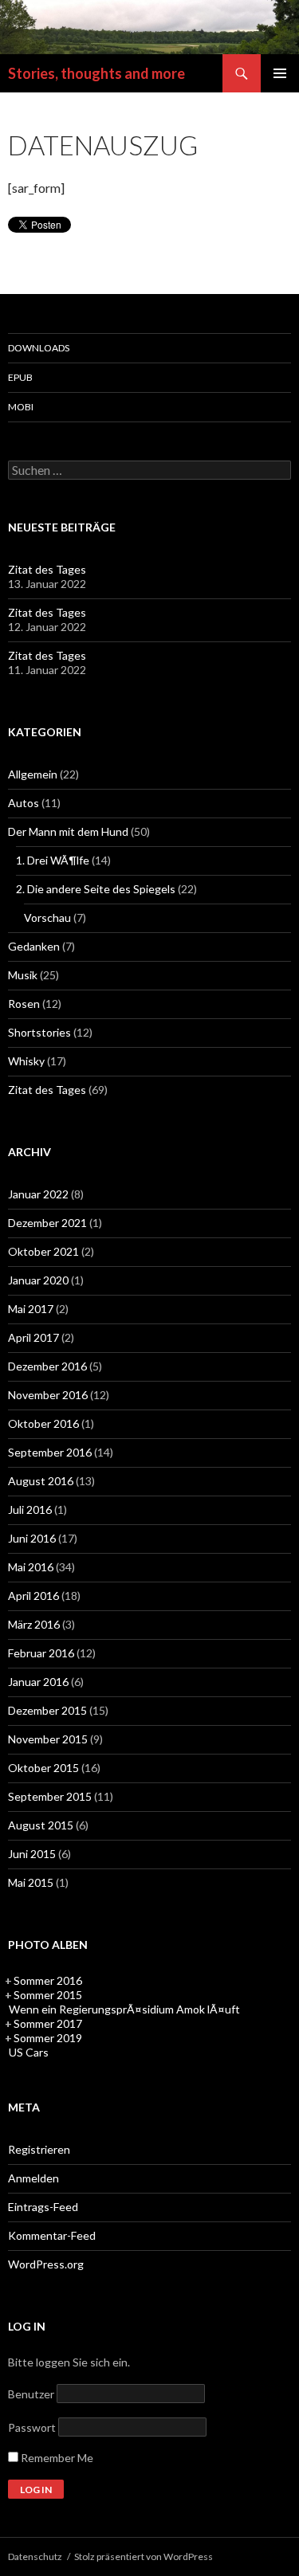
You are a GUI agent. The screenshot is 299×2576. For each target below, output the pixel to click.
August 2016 (41, 1481)
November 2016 (48, 1395)
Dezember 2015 (47, 1710)
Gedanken (34, 946)
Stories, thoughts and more (96, 73)
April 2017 (33, 1337)
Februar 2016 (41, 1653)
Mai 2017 (31, 1309)
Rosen (24, 1004)
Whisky (26, 1061)
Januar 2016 (38, 1682)
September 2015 (50, 1796)
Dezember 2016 (47, 1366)
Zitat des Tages (47, 569)
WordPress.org (46, 2264)
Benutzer (31, 2394)
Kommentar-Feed (52, 2235)
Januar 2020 (38, 1280)
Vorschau (47, 917)
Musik (23, 975)
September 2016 (50, 1452)
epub (20, 377)
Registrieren (39, 2149)
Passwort (32, 2427)
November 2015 (48, 1739)
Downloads (39, 348)
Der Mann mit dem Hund (68, 831)
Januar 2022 (38, 1194)
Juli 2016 (30, 1510)
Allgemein (33, 774)
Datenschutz (35, 2556)
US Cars (29, 2052)
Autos (24, 803)
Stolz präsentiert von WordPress (144, 2556)
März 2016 (34, 1624)
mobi (21, 407)
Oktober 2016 (43, 1423)
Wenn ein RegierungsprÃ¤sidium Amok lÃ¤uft (124, 2009)
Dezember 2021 (47, 1223)
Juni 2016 (32, 1538)
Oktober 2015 (43, 1768)
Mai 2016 (31, 1567)
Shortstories (39, 1032)
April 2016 (33, 1596)
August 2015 (41, 1825)
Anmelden (33, 2178)
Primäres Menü (280, 73)
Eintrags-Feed (43, 2207)
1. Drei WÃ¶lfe (53, 860)
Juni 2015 (32, 1854)
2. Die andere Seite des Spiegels (96, 889)
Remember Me (56, 2458)
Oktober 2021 (43, 1251)
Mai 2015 (31, 1882)
